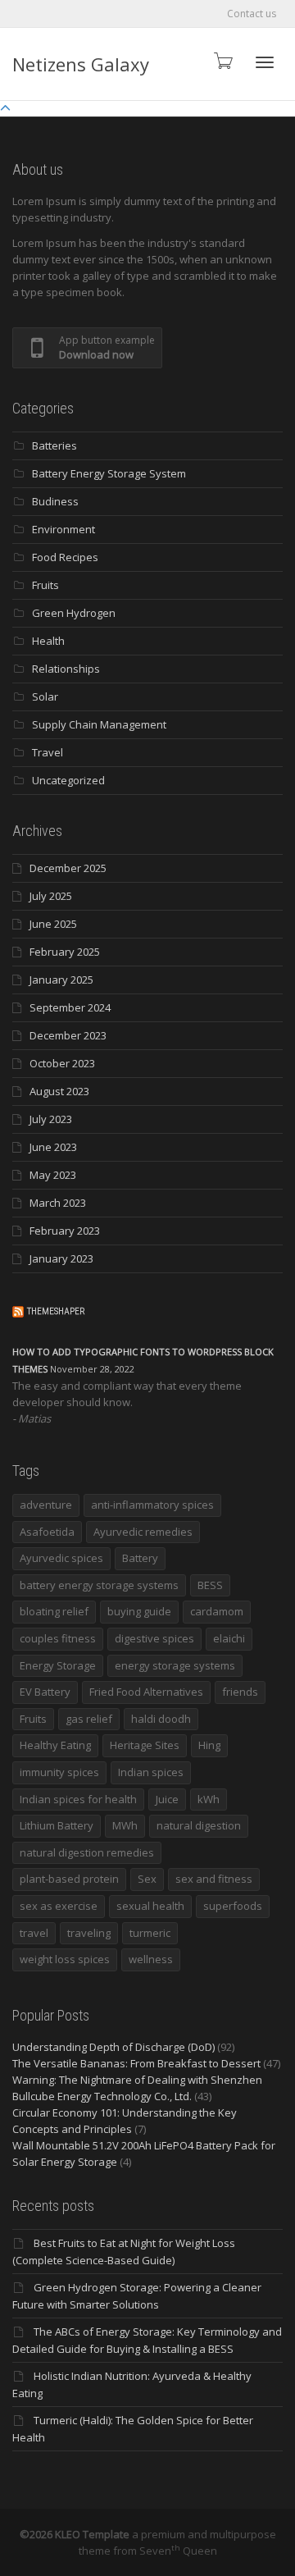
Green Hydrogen (74, 613)
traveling (89, 1933)
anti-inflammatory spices (152, 1505)
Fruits (45, 585)
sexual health (150, 1906)
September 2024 (70, 1007)
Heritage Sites (145, 1745)
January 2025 (61, 980)
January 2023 (61, 1258)
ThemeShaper (56, 1311)
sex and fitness (214, 1879)
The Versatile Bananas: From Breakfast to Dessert (136, 2063)
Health (48, 641)
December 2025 (68, 868)
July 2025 (51, 896)
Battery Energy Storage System (109, 473)
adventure (46, 1505)
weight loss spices (65, 1959)
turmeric (150, 1933)
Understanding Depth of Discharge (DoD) (113, 2047)
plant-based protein (69, 1879)
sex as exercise (59, 1906)
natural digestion (199, 1825)
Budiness (55, 501)
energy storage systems (175, 1665)
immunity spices (59, 1772)
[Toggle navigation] (265, 62)
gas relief (89, 1719)
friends (240, 1692)
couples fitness (58, 1638)
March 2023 (58, 1203)
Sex (147, 1879)
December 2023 (68, 1035)
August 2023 (59, 1091)
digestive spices (154, 1638)
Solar (45, 697)
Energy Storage (58, 1665)
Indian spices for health (78, 1799)
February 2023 (65, 1231)
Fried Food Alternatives (146, 1692)
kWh (209, 1799)
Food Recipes (65, 557)
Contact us (252, 14)
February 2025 (65, 952)
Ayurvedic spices (61, 1558)
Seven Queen (178, 2551)
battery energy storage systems (99, 1585)
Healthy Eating (55, 1745)
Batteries (54, 445)
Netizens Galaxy (81, 64)
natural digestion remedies (87, 1852)
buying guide (139, 1611)
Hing (209, 1745)
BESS (210, 1585)
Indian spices (151, 1772)
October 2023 (62, 1063)
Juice (167, 1799)
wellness (151, 1959)
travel (34, 1933)
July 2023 (51, 1119)
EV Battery (45, 1692)
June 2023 (53, 1147)
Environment (64, 529)
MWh (125, 1825)
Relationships (66, 669)
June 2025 (53, 924)
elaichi (229, 1638)
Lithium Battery (57, 1825)
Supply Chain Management (99, 724)
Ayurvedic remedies (143, 1532)
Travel (48, 752)
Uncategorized (68, 780)
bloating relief (54, 1611)
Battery (140, 1558)
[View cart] (222, 60)
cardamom (217, 1611)
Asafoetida (47, 1532)
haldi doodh (161, 1719)
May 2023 (53, 1175)
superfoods (233, 1906)
